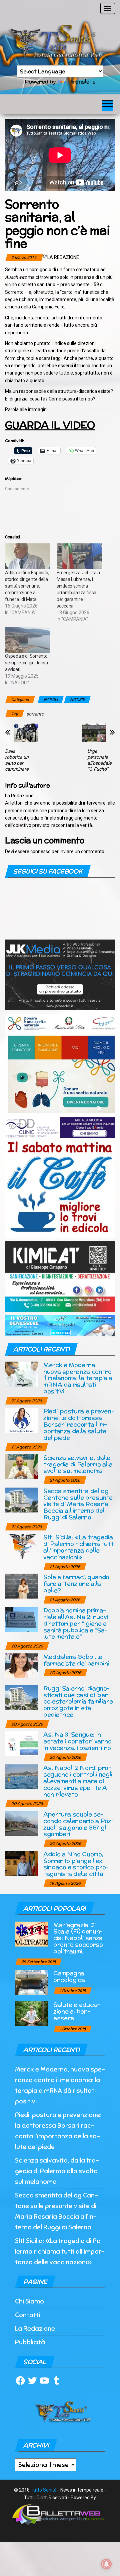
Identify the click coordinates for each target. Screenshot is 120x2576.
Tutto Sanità (44, 2490)
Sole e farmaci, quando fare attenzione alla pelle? (76, 1583)
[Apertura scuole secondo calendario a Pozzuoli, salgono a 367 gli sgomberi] (22, 1823)
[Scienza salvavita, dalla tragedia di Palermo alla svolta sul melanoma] (22, 1466)
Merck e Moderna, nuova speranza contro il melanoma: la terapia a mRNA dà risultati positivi (78, 1378)
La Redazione (63, 257)
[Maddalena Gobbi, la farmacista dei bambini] (22, 1665)
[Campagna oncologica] (32, 1982)
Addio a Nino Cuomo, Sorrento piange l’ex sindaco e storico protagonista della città (76, 1864)
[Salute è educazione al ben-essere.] (32, 2014)
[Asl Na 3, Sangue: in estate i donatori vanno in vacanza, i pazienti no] (22, 1743)
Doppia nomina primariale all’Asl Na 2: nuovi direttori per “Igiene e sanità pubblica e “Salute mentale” (76, 1623)
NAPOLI (51, 700)
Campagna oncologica (69, 1976)
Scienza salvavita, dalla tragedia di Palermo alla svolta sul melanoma (78, 1464)
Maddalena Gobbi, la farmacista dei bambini (76, 1660)
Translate (82, 82)
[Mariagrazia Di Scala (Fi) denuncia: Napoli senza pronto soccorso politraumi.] (32, 1933)
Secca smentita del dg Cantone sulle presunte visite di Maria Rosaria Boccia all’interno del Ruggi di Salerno (78, 1504)
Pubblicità (30, 2342)
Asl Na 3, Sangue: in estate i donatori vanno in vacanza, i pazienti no (77, 1741)
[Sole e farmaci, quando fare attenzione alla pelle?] (22, 1586)
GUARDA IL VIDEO (50, 425)
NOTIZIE (77, 700)
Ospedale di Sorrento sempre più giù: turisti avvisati (26, 663)
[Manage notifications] (106, 2564)
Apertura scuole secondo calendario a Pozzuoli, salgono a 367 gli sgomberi (79, 1824)
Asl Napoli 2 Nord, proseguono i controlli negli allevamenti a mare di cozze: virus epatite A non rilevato (78, 1781)
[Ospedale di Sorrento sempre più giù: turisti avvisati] (27, 640)
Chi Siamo (29, 2301)
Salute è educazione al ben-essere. (77, 2011)
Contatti (27, 2315)
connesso (40, 851)
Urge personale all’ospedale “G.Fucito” (99, 760)
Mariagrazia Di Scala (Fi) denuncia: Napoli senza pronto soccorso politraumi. (78, 1938)
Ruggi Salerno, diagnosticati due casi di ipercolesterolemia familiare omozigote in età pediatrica (78, 1701)
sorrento (35, 714)
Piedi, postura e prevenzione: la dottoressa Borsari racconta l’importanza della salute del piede (79, 1424)
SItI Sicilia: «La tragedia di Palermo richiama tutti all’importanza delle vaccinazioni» (79, 1547)
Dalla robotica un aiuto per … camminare (17, 760)
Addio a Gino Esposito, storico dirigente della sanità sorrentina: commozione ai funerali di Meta (27, 586)
